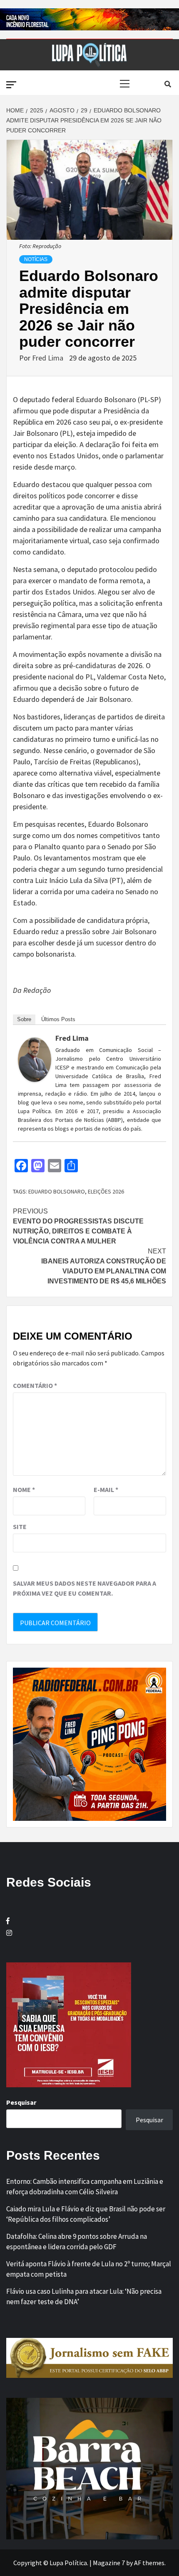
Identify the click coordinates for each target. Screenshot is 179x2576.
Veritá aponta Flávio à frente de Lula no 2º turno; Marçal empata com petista (89, 2269)
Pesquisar (21, 2102)
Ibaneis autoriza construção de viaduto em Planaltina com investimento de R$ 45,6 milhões (104, 1266)
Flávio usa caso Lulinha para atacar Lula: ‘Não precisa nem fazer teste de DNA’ (84, 2297)
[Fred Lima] (35, 1059)
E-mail (106, 1489)
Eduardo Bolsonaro (57, 1191)
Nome (24, 1489)
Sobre (24, 1019)
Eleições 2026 (106, 1191)
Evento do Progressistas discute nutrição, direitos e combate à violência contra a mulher (78, 1226)
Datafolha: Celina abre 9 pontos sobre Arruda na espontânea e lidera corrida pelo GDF (77, 2242)
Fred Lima (48, 358)
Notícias (36, 259)
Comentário (35, 1385)
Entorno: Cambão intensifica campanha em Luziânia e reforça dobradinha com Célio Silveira (85, 2187)
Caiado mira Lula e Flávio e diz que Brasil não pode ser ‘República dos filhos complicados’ (86, 2214)
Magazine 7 (109, 2563)
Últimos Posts (58, 1019)
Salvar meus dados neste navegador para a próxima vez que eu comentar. (85, 1588)
